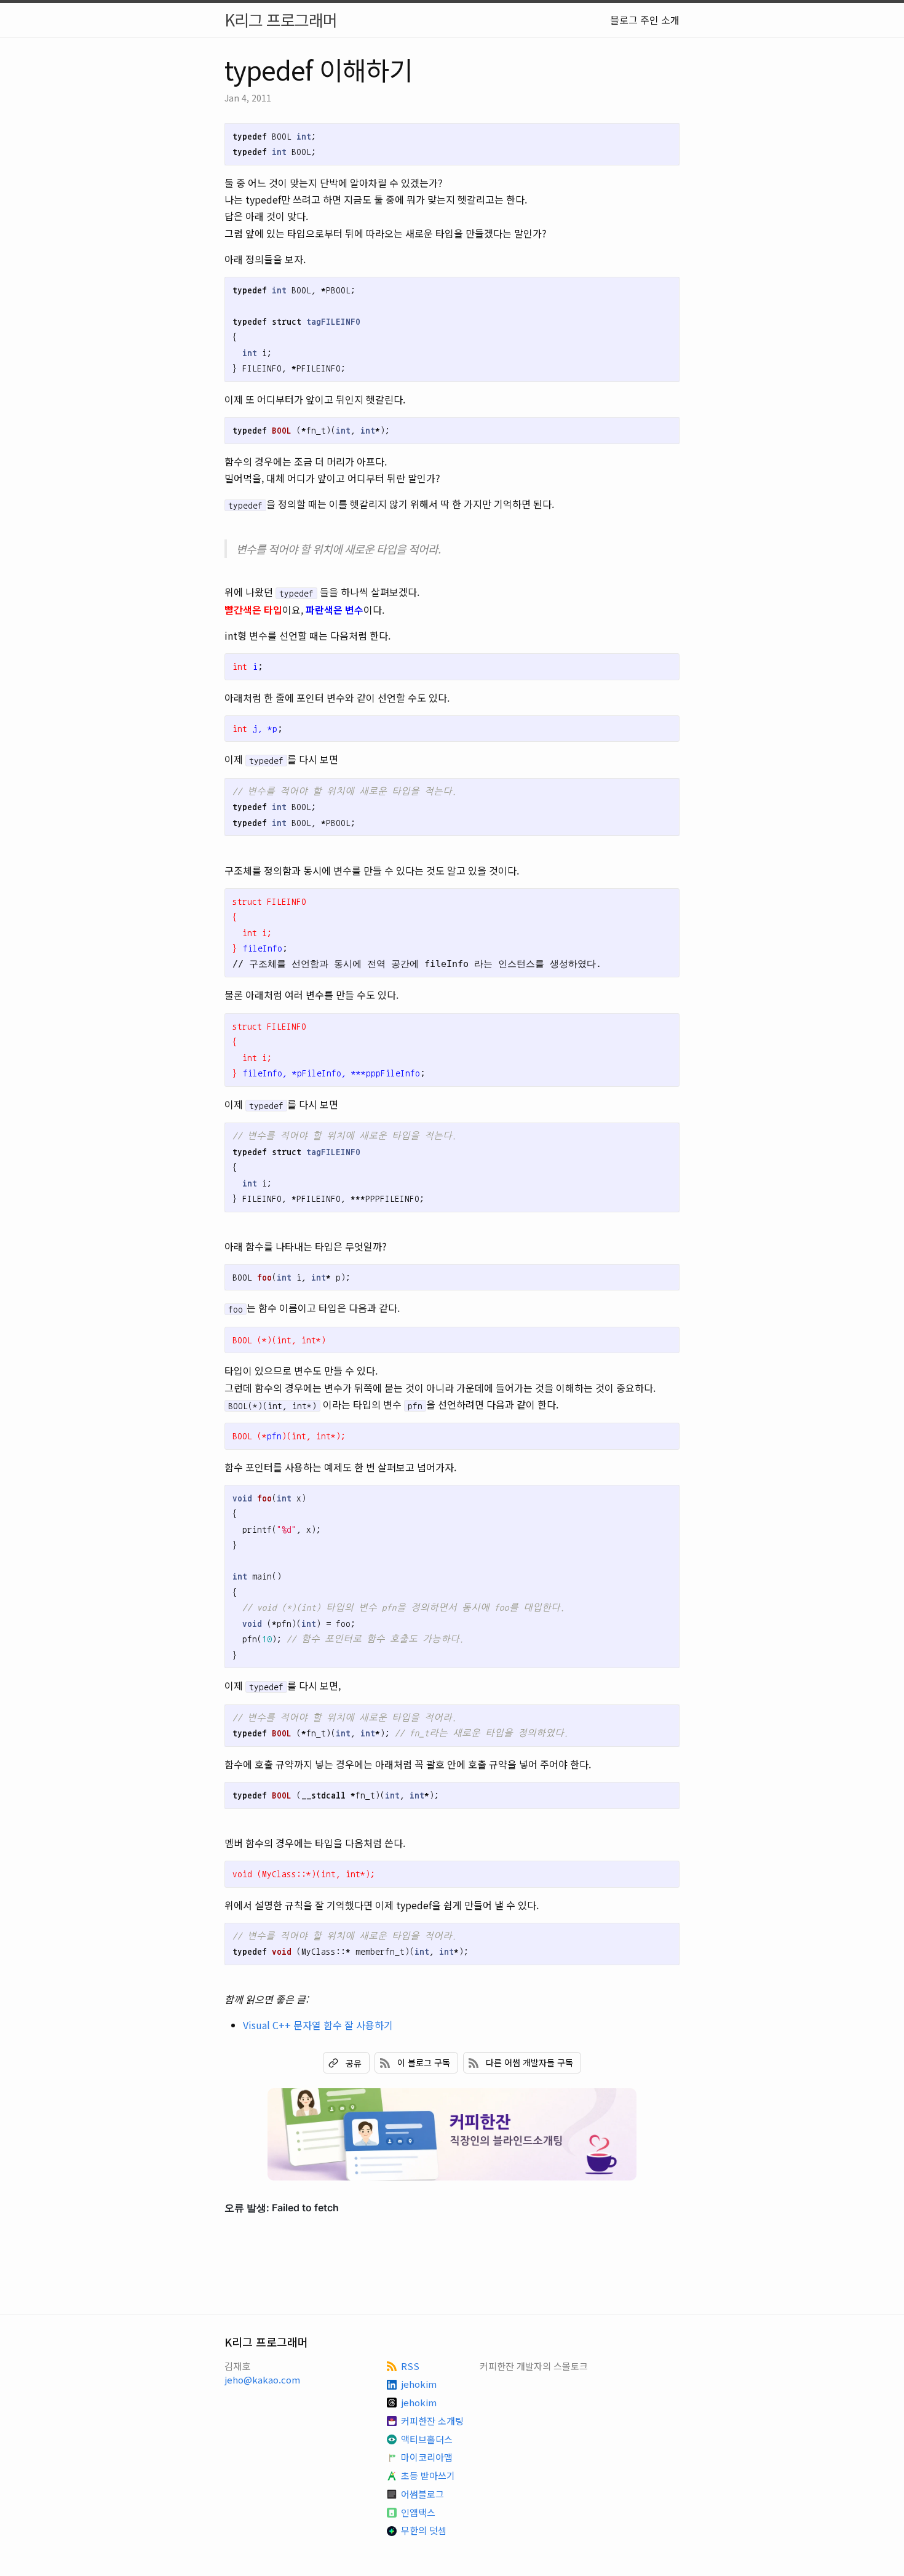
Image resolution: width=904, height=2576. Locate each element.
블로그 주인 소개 (645, 20)
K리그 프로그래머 (281, 19)
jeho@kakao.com (262, 2379)
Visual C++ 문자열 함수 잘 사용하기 (318, 2025)
